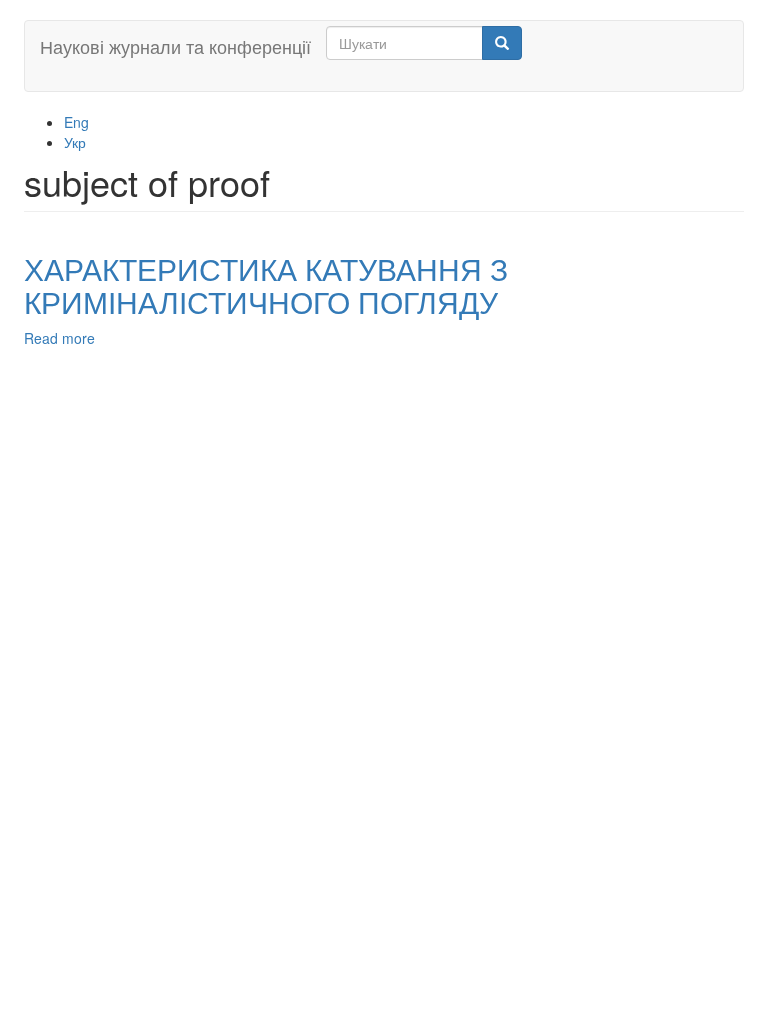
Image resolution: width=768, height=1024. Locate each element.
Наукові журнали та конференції (175, 46)
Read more (59, 338)
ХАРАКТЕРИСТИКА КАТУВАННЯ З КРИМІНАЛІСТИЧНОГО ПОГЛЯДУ (266, 285)
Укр (75, 142)
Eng (76, 122)
